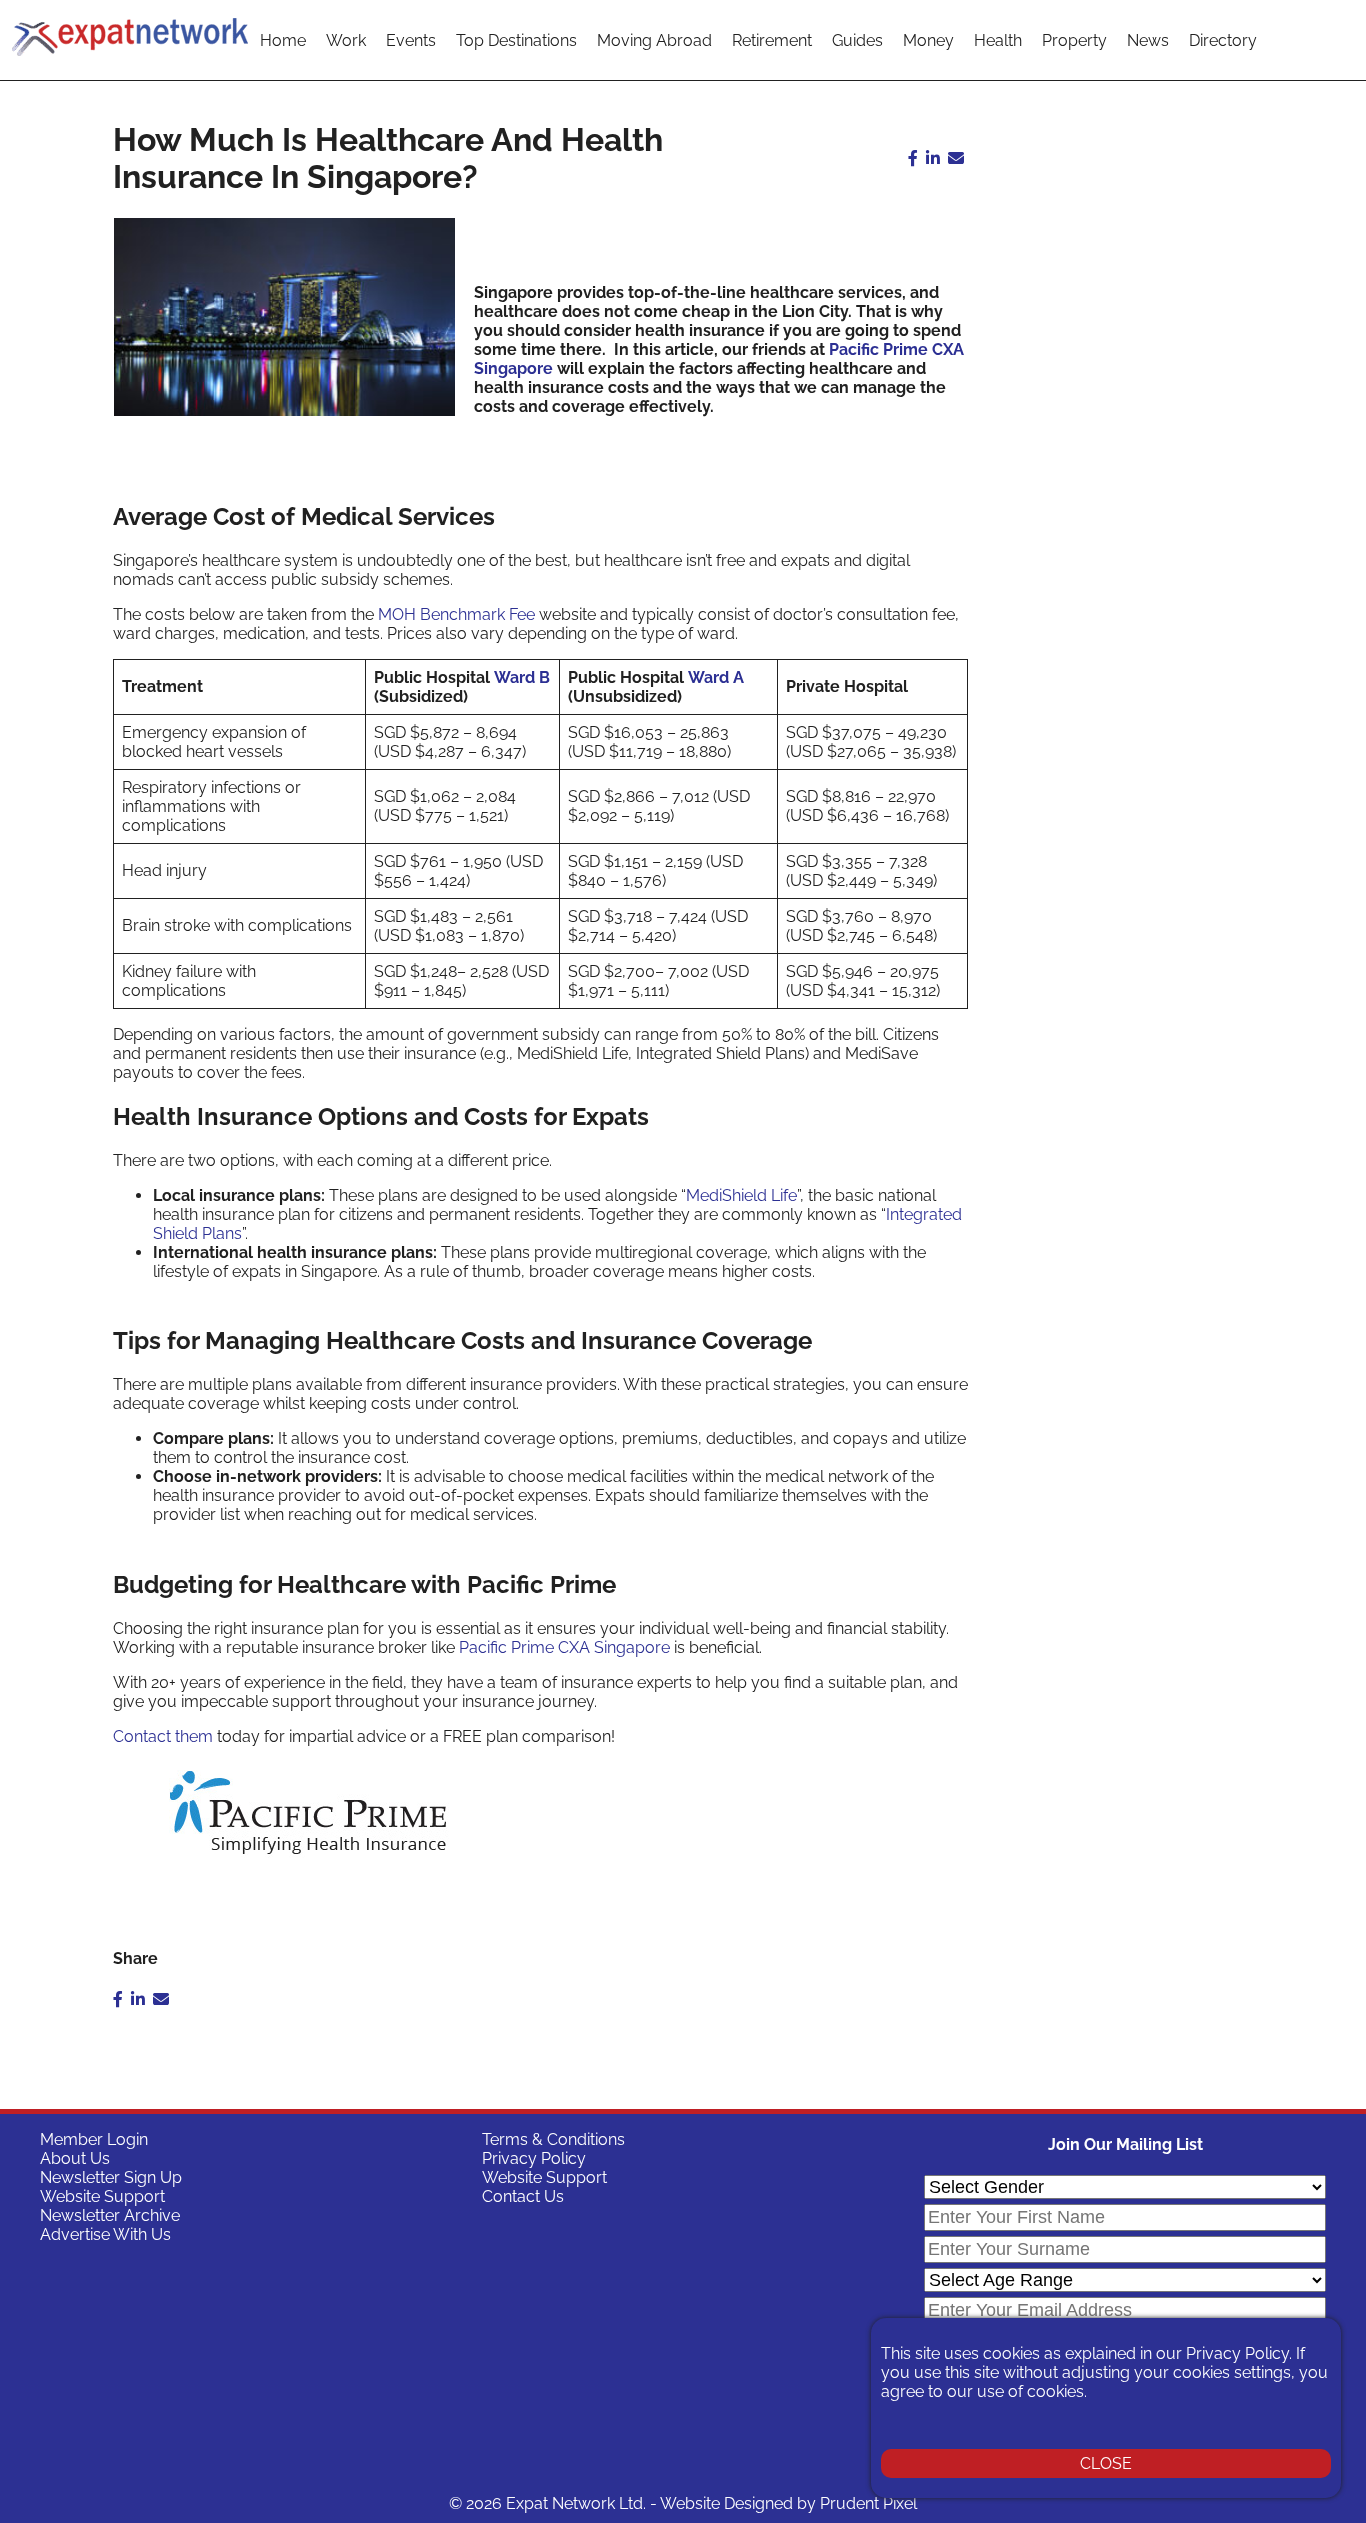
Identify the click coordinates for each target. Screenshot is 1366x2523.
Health (998, 40)
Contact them (163, 1736)
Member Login (94, 2139)
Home (283, 40)
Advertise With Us (105, 2234)
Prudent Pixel (868, 2503)
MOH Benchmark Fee (456, 614)
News (1148, 40)
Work (346, 40)
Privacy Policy (534, 2158)
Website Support (102, 2196)
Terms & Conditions (553, 2139)
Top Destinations (516, 40)
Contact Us (523, 2196)
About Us (75, 2158)
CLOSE (1106, 2463)
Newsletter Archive (110, 2215)
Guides (857, 40)
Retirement (772, 40)
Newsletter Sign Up (111, 2177)
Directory (1223, 40)
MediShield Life (741, 1195)
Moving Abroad (654, 40)
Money (928, 40)
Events (411, 40)
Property (1074, 40)
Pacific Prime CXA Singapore (564, 1647)
